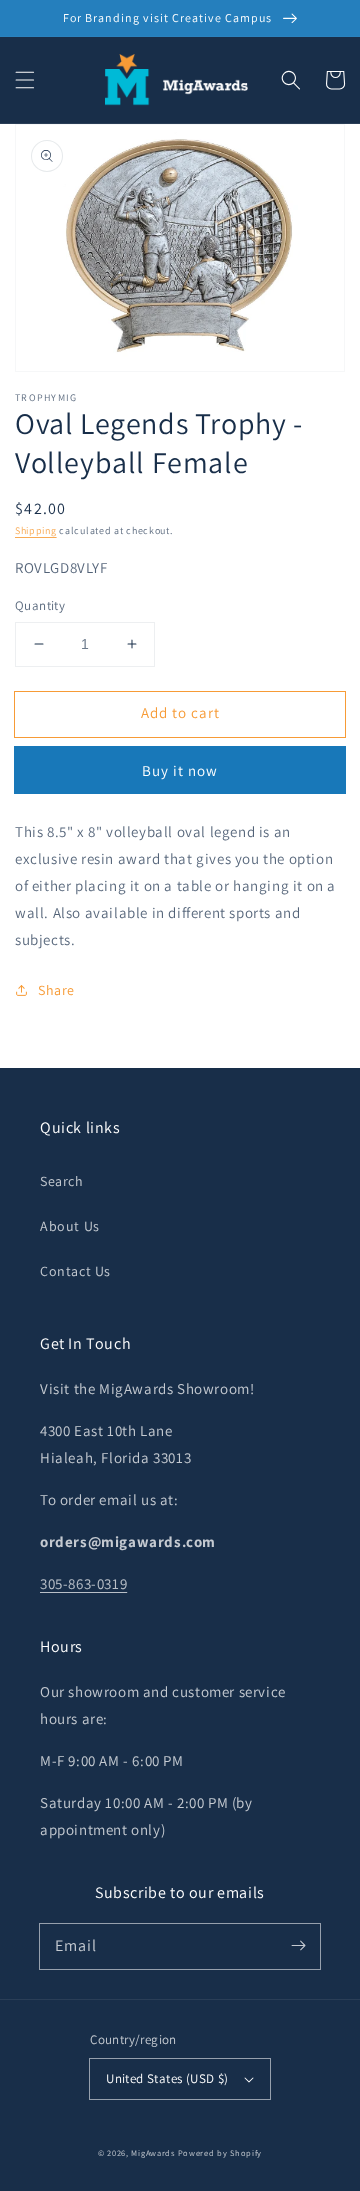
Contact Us (75, 1271)
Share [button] (56, 990)
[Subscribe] (298, 1946)
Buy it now (180, 770)
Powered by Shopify (220, 2152)
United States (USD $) (167, 2078)
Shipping (36, 530)
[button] (25, 80)
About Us (70, 1226)
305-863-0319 (83, 1583)
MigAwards (152, 2152)
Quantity (40, 605)
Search (62, 1181)
